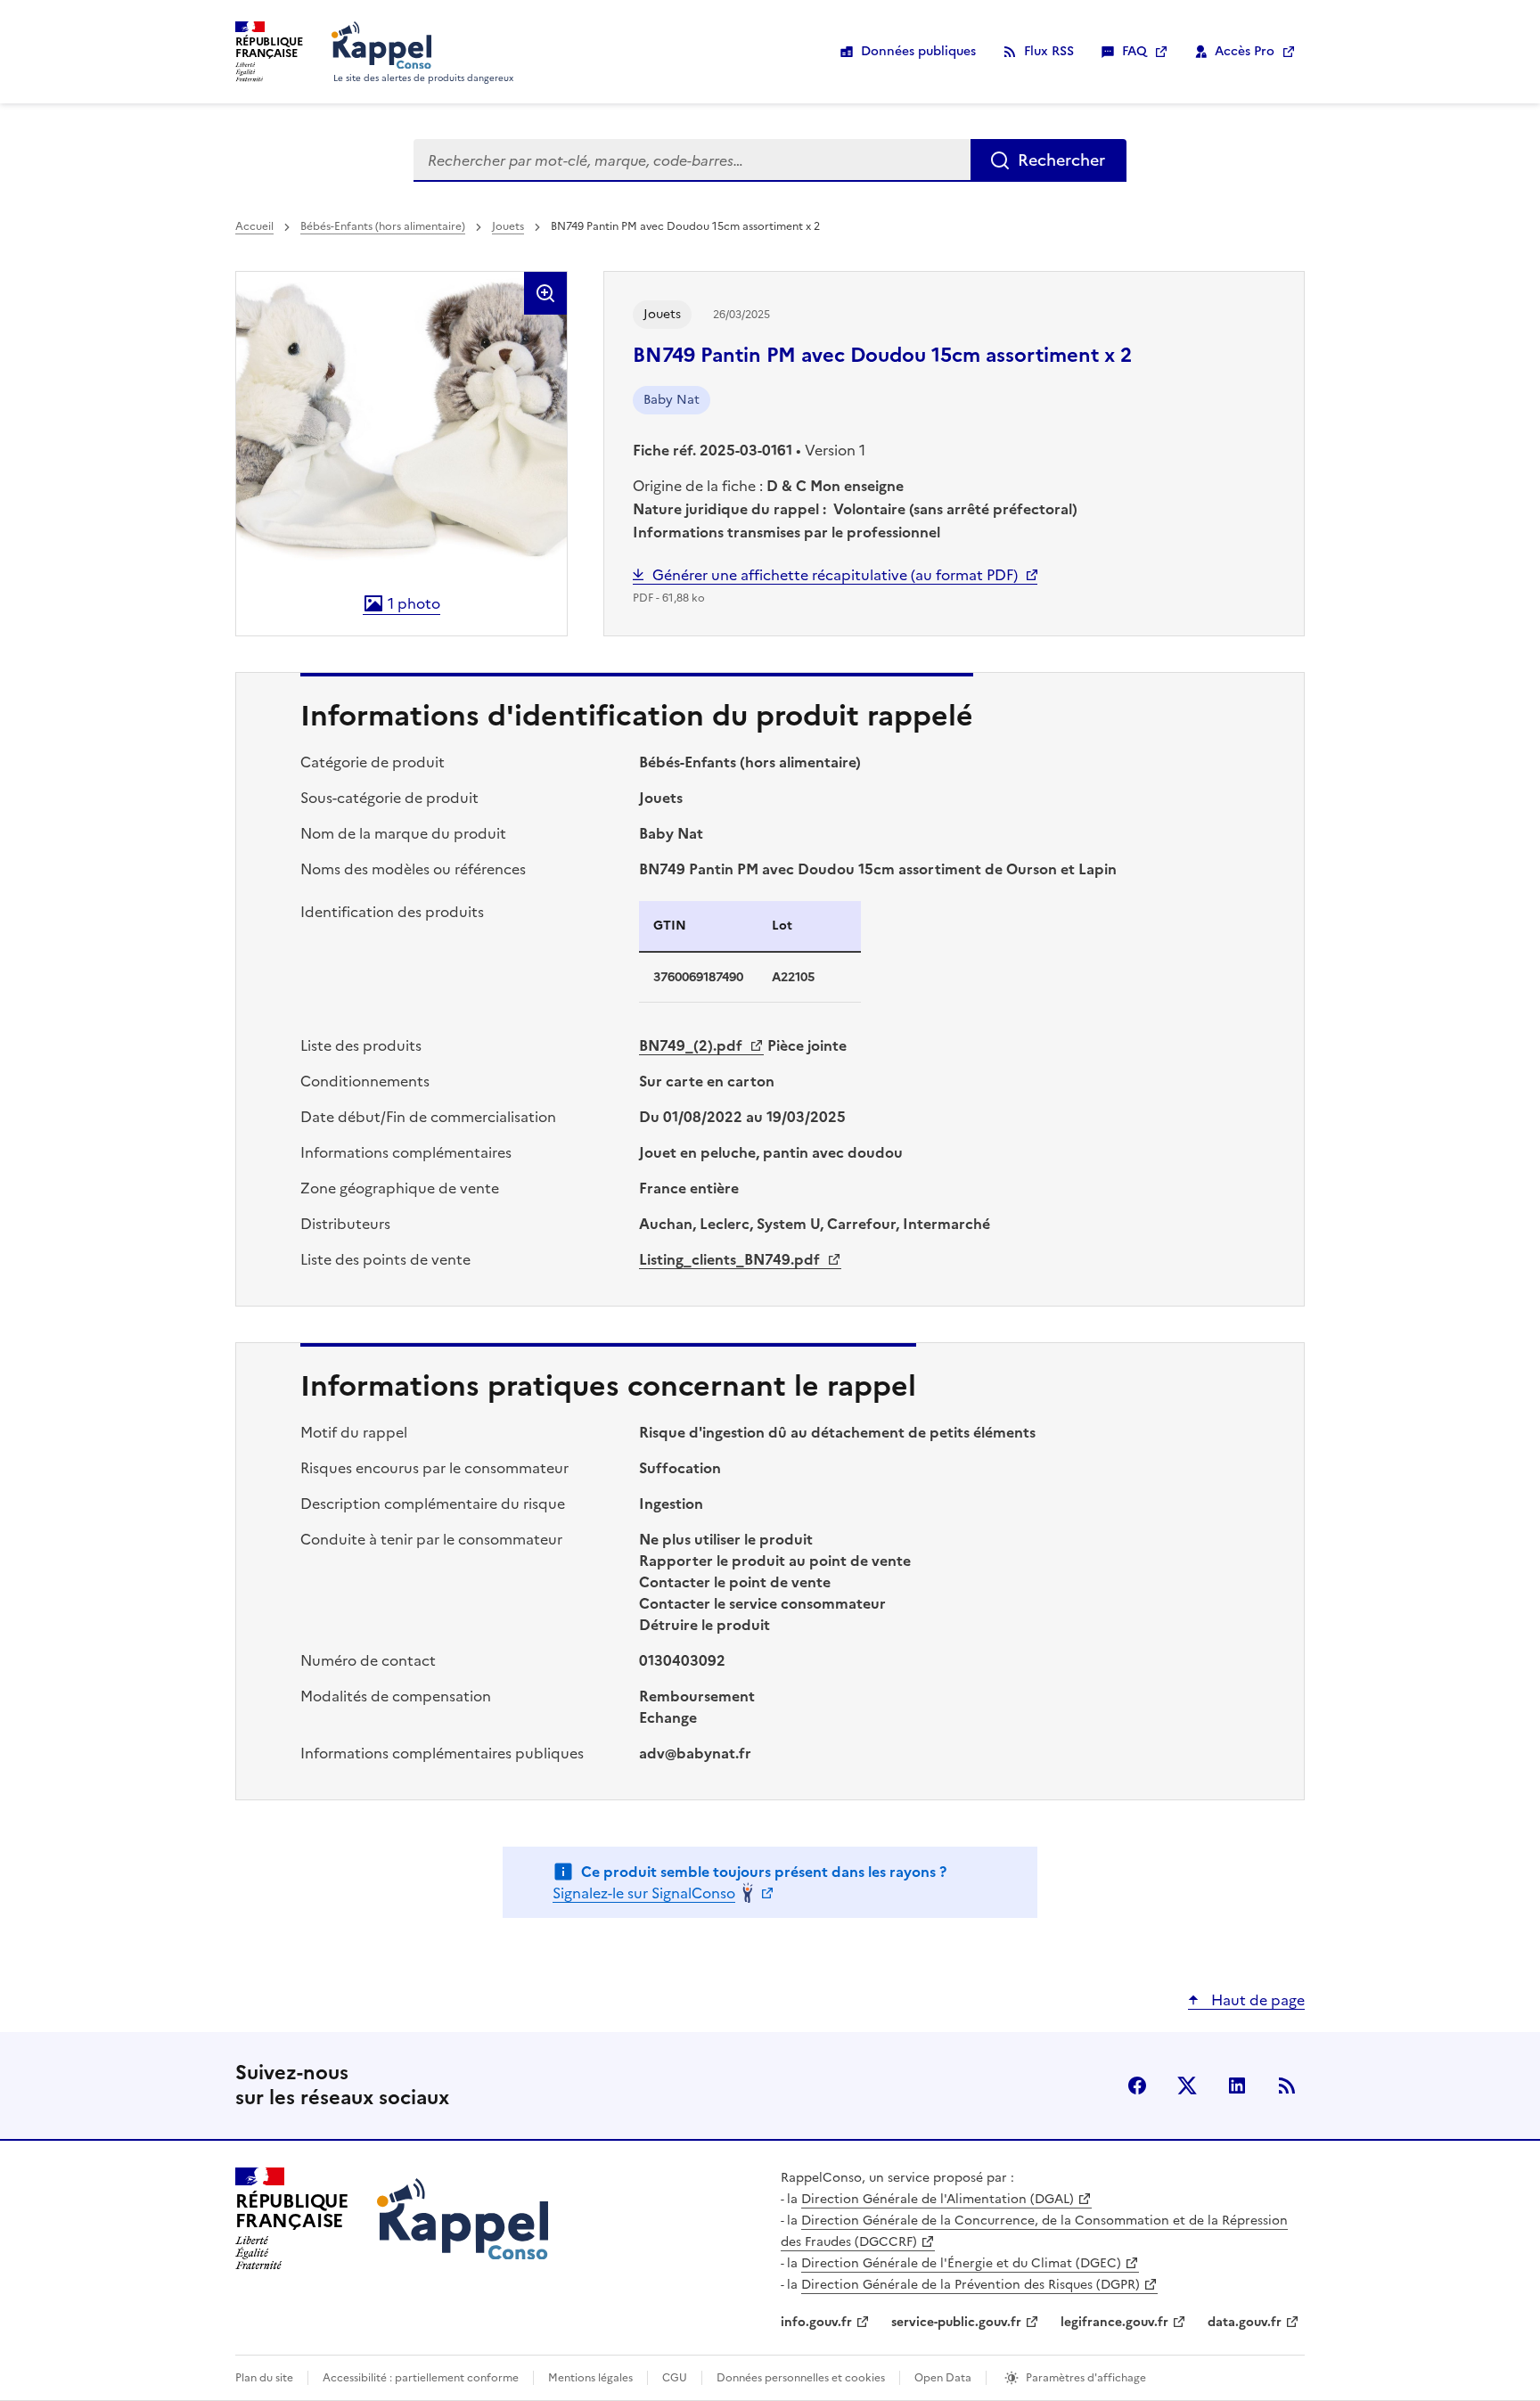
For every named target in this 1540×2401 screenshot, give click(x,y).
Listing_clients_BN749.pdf (731, 1259)
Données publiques (918, 51)
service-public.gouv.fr (956, 2322)
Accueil (254, 226)
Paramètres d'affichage (1086, 2378)
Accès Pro (1245, 51)
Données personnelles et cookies (801, 2378)
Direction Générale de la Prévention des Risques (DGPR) (971, 2285)
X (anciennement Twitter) (1187, 2086)
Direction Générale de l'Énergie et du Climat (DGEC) (961, 2263)
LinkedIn (1237, 2086)
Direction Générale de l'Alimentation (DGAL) (938, 2199)
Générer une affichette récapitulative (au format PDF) (835, 575)
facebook (1137, 2086)
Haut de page (1256, 2000)
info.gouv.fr (816, 2322)
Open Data (943, 2378)
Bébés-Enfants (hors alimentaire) (383, 226)
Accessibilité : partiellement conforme (421, 2378)
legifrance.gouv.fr (1114, 2322)
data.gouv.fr (1245, 2322)
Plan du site (264, 2378)
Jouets (508, 226)
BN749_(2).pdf (692, 1045)
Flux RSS (1049, 51)
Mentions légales (590, 2378)
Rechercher (1061, 160)
